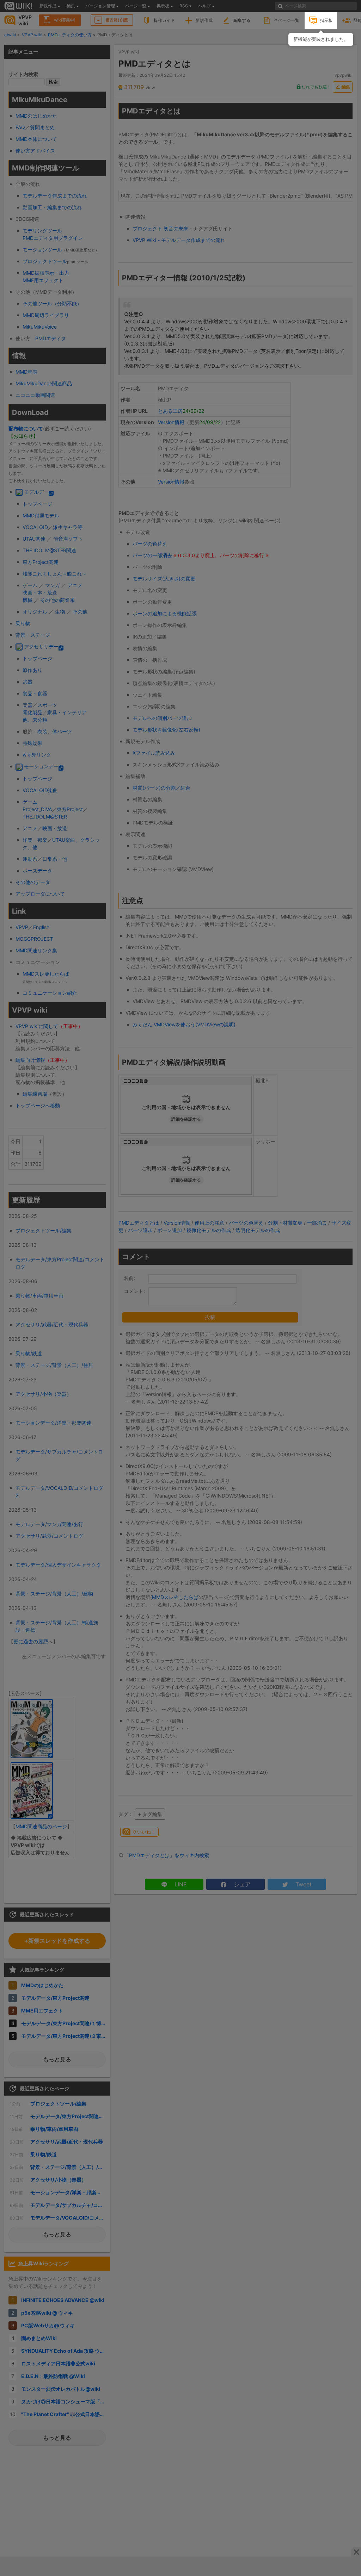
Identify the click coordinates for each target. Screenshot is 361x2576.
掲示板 (326, 20)
